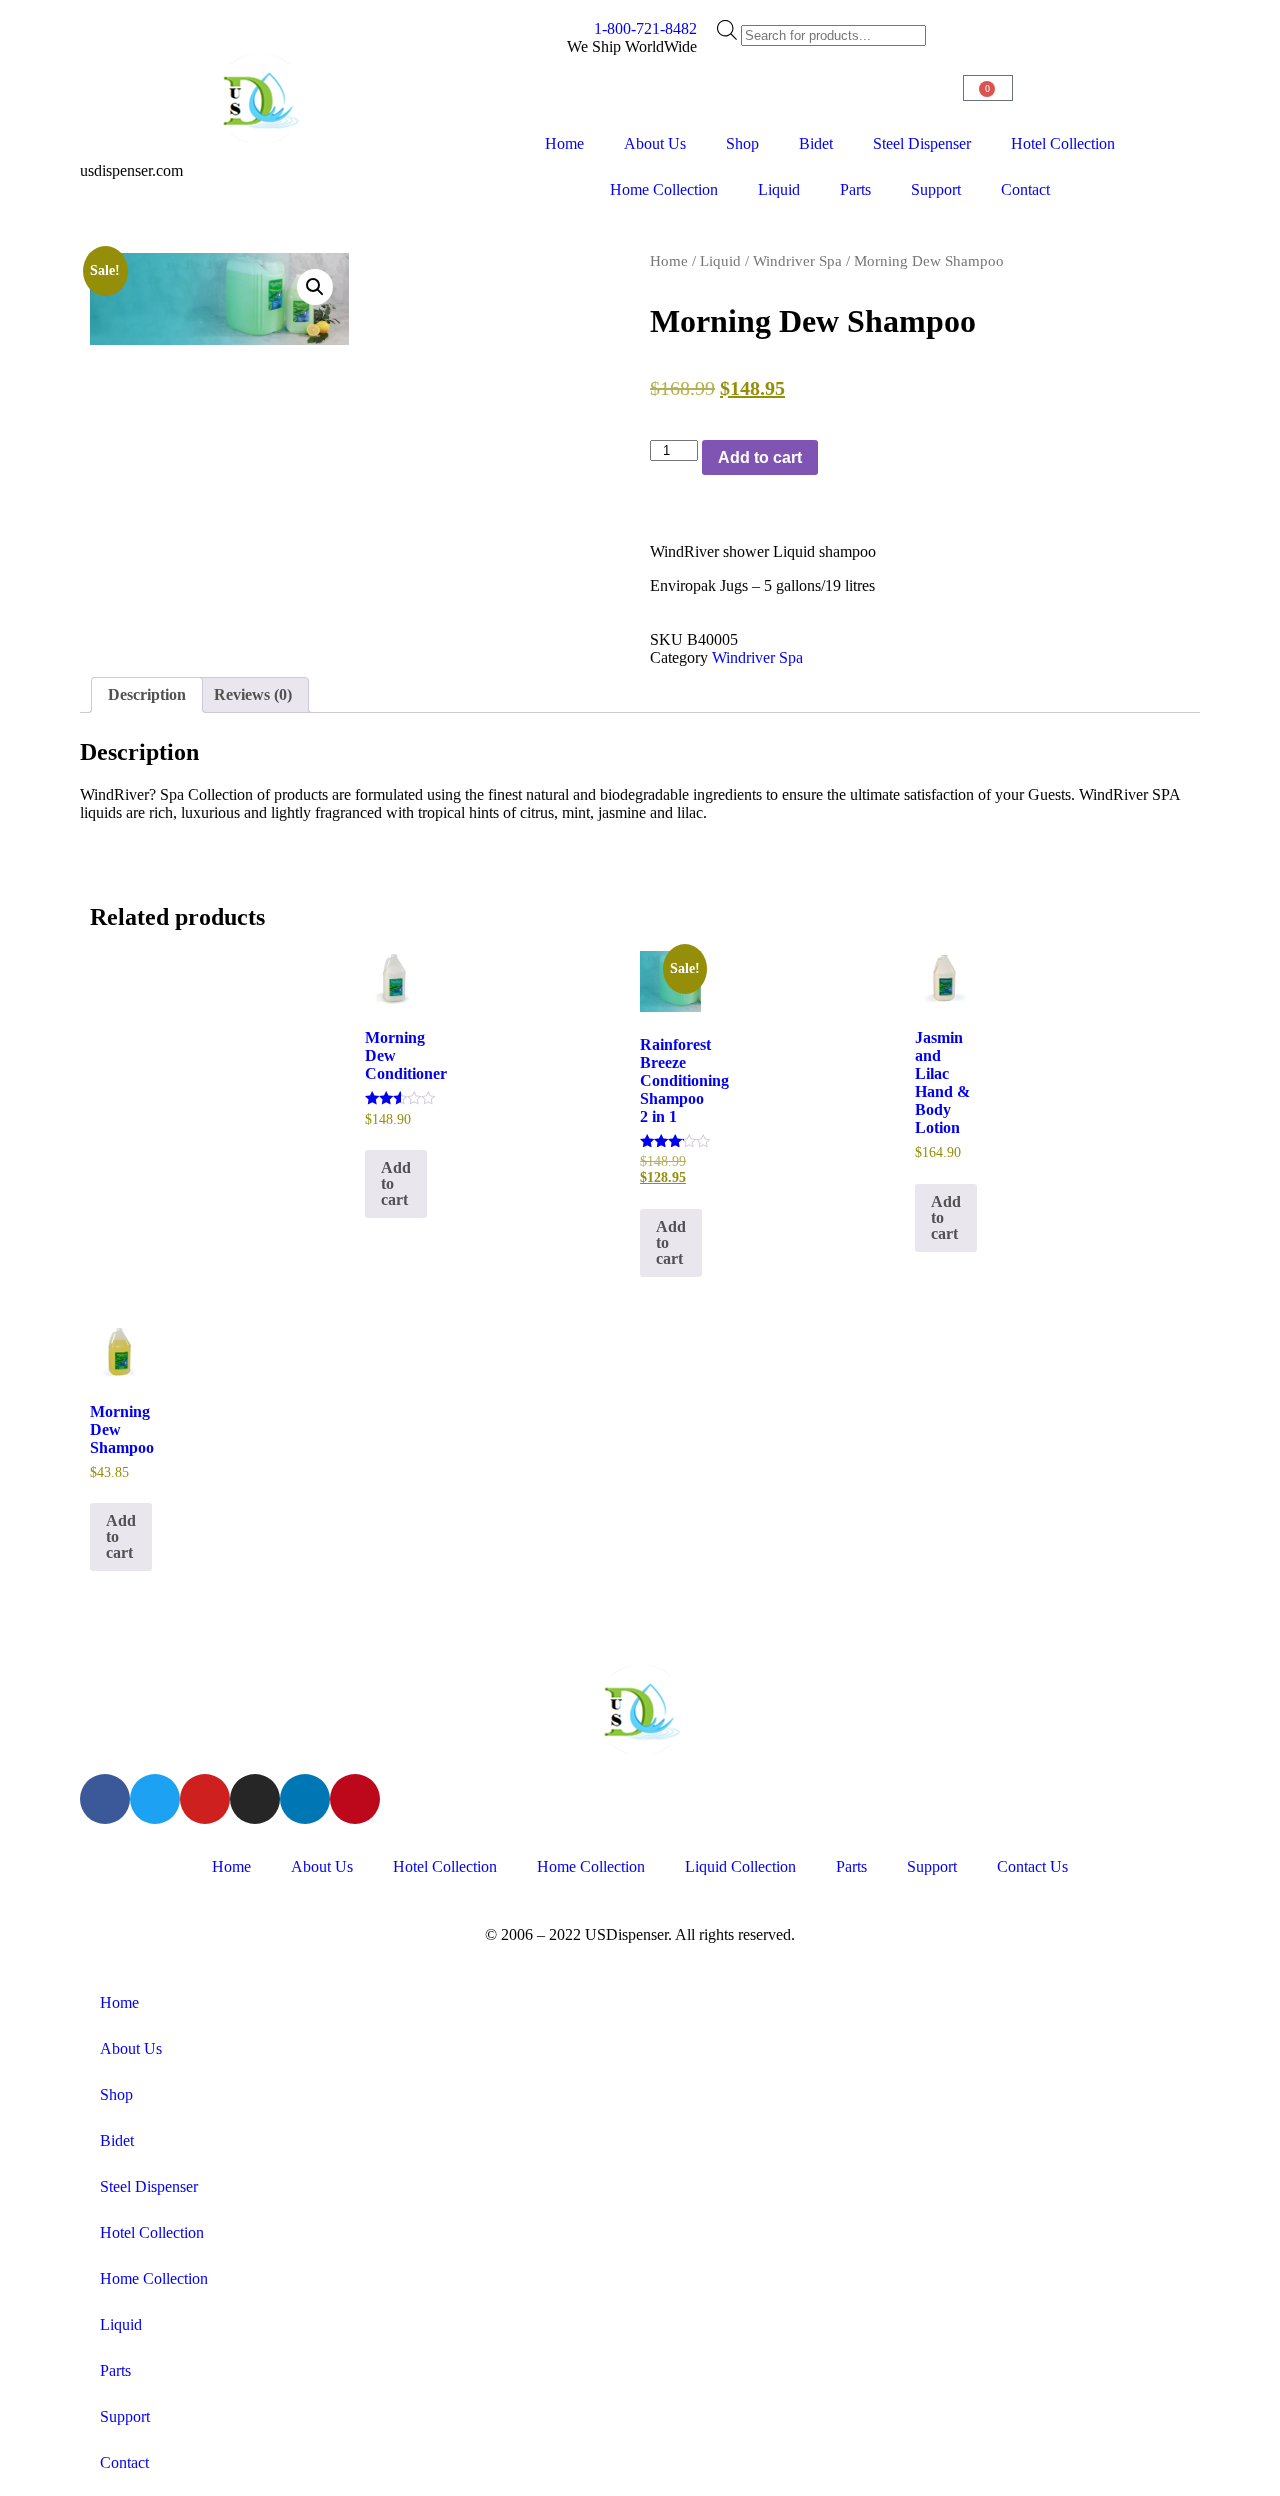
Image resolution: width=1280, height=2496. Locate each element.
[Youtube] (205, 1799)
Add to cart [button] (396, 1183)
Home (564, 143)
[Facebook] (105, 1799)
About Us (655, 143)
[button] (315, 287)
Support (936, 189)
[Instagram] (255, 1799)
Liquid (779, 189)
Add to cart (760, 457)
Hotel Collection (1063, 143)
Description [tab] (147, 694)
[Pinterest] (355, 1799)
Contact (1025, 189)
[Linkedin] (305, 1799)
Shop (742, 143)
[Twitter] (155, 1799)
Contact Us (1032, 1866)
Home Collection (664, 189)
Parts (855, 189)
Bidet (816, 143)
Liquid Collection (740, 1866)
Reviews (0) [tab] (253, 694)
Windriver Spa (797, 261)
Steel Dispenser (922, 143)
